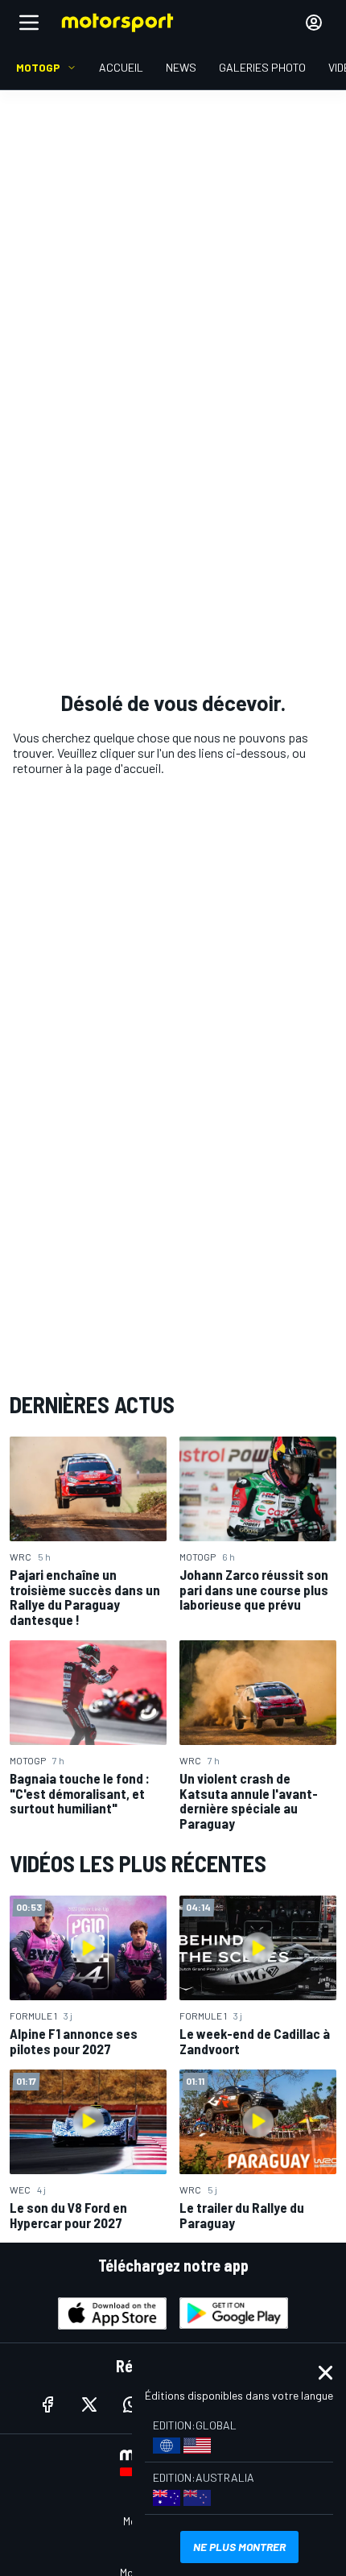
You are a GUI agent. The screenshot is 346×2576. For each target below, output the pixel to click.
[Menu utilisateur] (314, 23)
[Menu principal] (29, 23)
